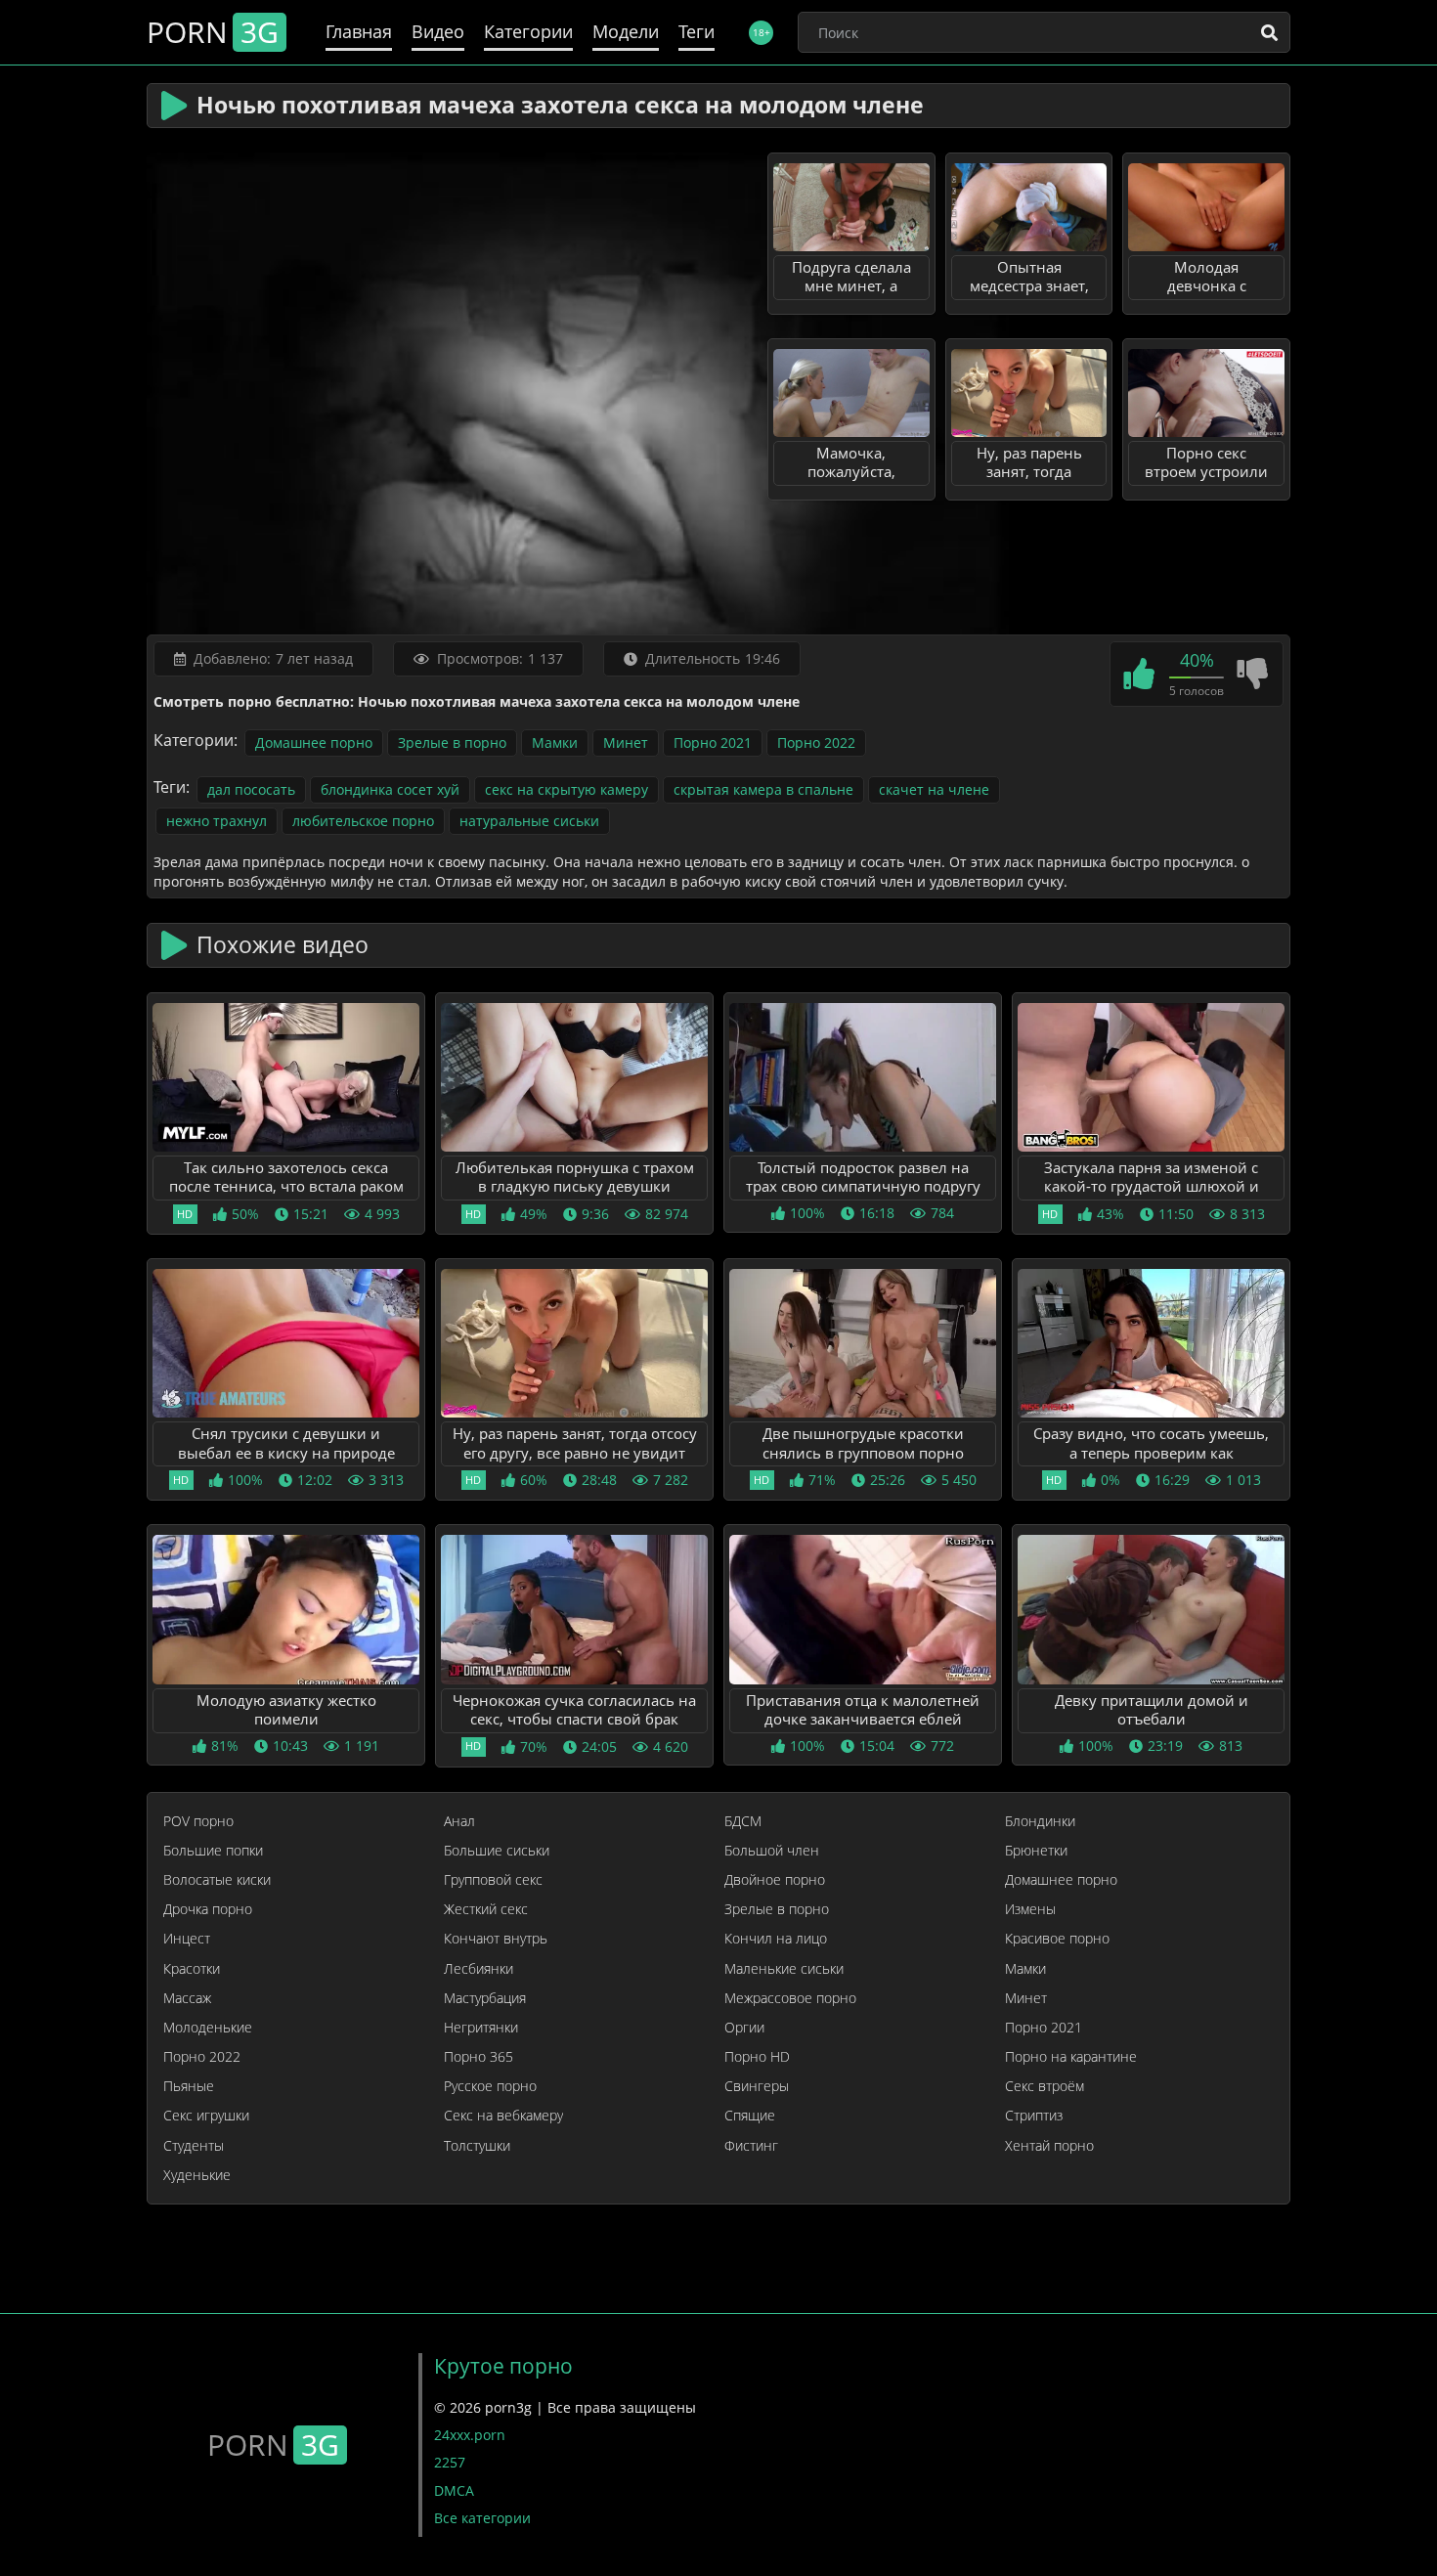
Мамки (555, 742)
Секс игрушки (206, 2116)
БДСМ (743, 1821)
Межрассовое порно (790, 1998)
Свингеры (757, 2086)
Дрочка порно (208, 1909)
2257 (450, 2462)
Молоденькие (208, 2028)
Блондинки (1040, 1821)
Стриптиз (1034, 2116)
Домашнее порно (314, 742)
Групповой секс (493, 1880)
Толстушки (477, 2146)
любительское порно (363, 821)
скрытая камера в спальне (763, 789)
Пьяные (189, 2086)
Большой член (772, 1851)
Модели (626, 32)
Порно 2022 (816, 742)
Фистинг (751, 2146)
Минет (626, 742)
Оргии (744, 2028)
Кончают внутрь (496, 1939)
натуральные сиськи (529, 821)
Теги (697, 32)
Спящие (750, 2116)
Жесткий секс (486, 1909)
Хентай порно (1049, 2146)
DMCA (454, 2490)
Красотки (192, 1969)
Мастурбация (485, 1998)
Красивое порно (1057, 1939)
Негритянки (481, 2028)
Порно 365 (479, 2057)
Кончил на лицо (776, 1939)
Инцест (187, 1939)
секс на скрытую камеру (566, 789)
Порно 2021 (713, 742)
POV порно (198, 1821)
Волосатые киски (217, 1880)
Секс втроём (1045, 2086)
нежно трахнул (217, 821)
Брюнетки (1036, 1851)
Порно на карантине (1071, 2057)
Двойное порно (775, 1880)
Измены (1030, 1909)
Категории (528, 32)
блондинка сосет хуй (390, 789)
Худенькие (197, 2175)
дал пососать (251, 789)
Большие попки (213, 1851)
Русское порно (490, 2086)
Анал (459, 1821)
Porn (213, 32)
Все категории (482, 2518)
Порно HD (757, 2057)
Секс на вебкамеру (503, 2116)
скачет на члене (934, 789)
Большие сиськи (497, 1851)
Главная (359, 32)
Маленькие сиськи (784, 1969)
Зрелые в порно (452, 742)
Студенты (194, 2146)
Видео (438, 32)
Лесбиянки (479, 1969)
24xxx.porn (470, 2435)
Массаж (187, 1998)
